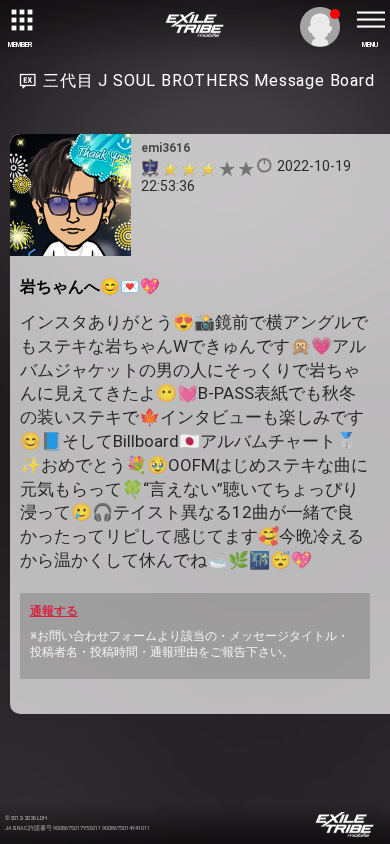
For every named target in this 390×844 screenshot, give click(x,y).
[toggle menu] (370, 20)
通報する (54, 611)
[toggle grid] (20, 20)
